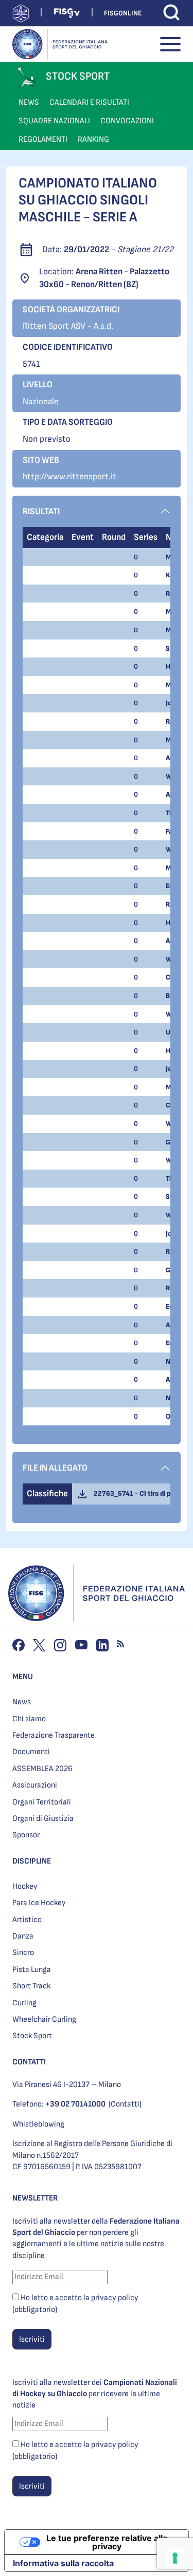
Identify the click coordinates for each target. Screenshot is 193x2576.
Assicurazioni (35, 1785)
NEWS (29, 102)
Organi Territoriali (42, 1802)
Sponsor (26, 1835)
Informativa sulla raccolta (63, 2563)
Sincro (23, 1953)
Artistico (27, 1920)
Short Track (31, 1986)
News (22, 1702)
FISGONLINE (123, 13)
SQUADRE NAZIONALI (54, 121)
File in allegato (55, 1468)
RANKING (93, 139)
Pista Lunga (32, 1970)
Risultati (41, 511)
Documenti (31, 1752)
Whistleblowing (38, 2124)
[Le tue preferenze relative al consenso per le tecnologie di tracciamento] (175, 2558)
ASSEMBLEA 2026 (42, 1769)
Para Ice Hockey (39, 1903)
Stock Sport (32, 2036)
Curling (24, 2003)
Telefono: (59, 2104)
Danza (23, 1936)
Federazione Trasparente (54, 1735)
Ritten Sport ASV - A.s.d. (68, 326)
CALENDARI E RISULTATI (89, 102)
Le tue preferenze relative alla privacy (107, 2542)
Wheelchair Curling (44, 2019)
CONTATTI (29, 2062)
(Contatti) (125, 2104)
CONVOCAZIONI (127, 121)
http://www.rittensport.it (69, 476)
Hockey (25, 1886)
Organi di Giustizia (43, 1819)
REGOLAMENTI (43, 139)
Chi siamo (29, 1719)
